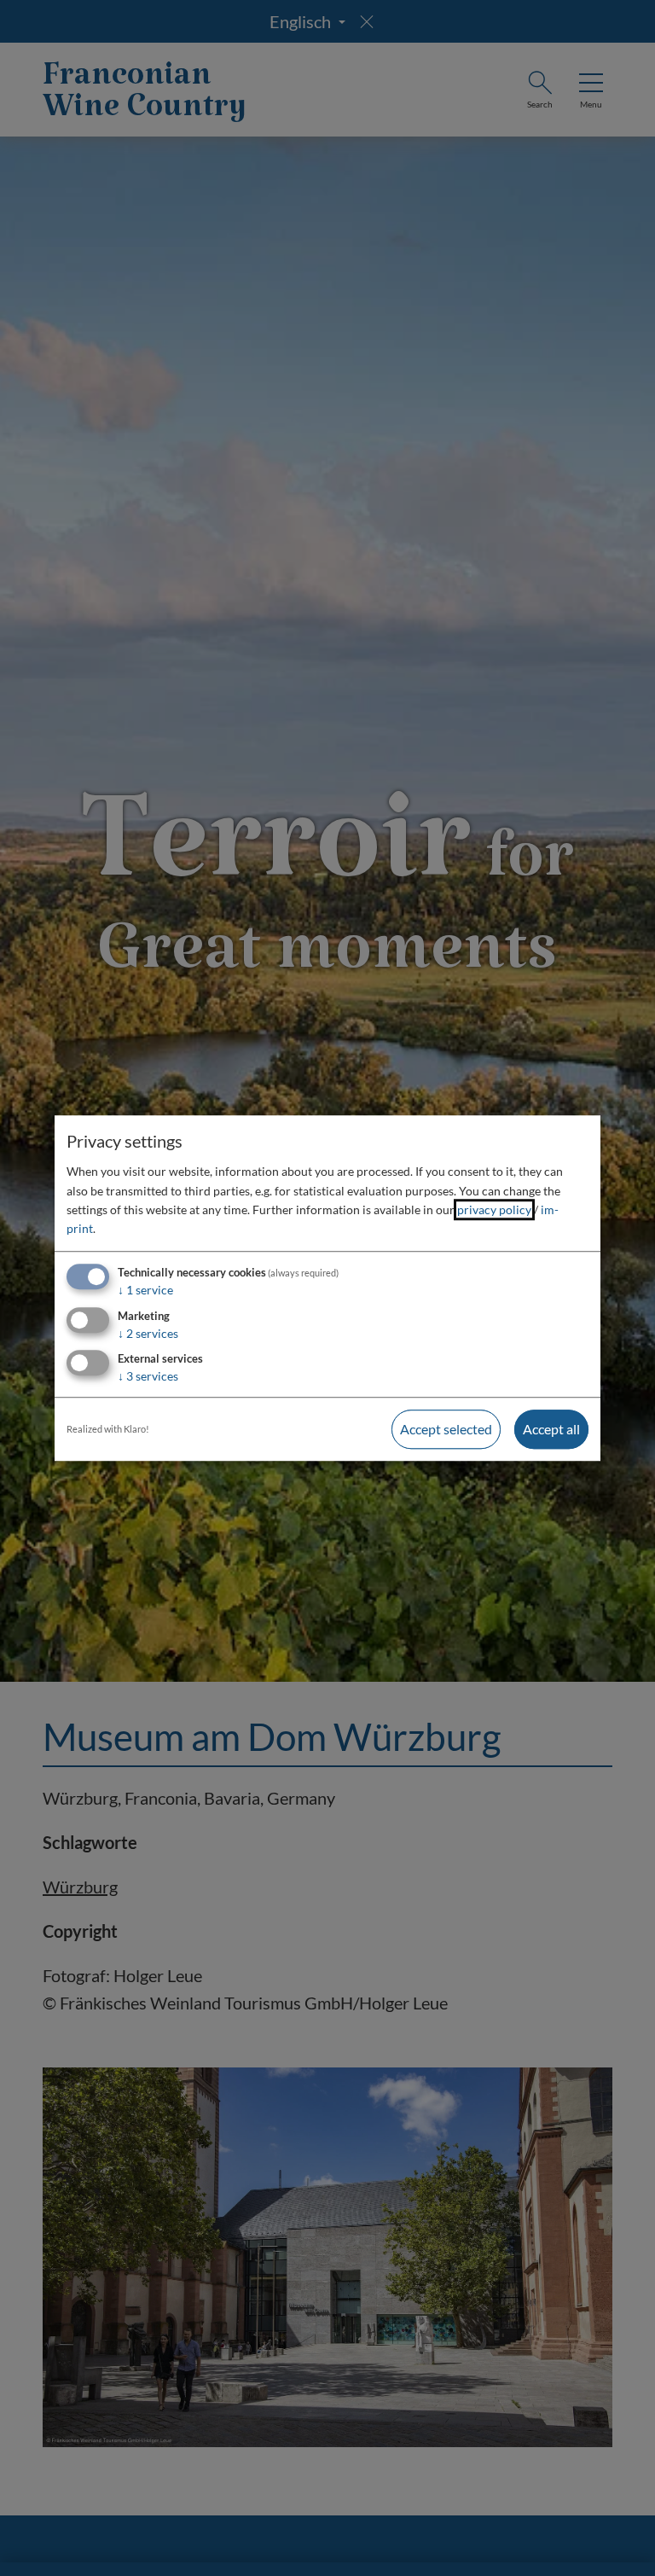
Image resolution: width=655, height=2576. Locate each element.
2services (148, 1333)
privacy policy (494, 1209)
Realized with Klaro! (108, 1430)
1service (145, 1290)
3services (148, 1377)
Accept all (551, 1430)
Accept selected (446, 1430)
